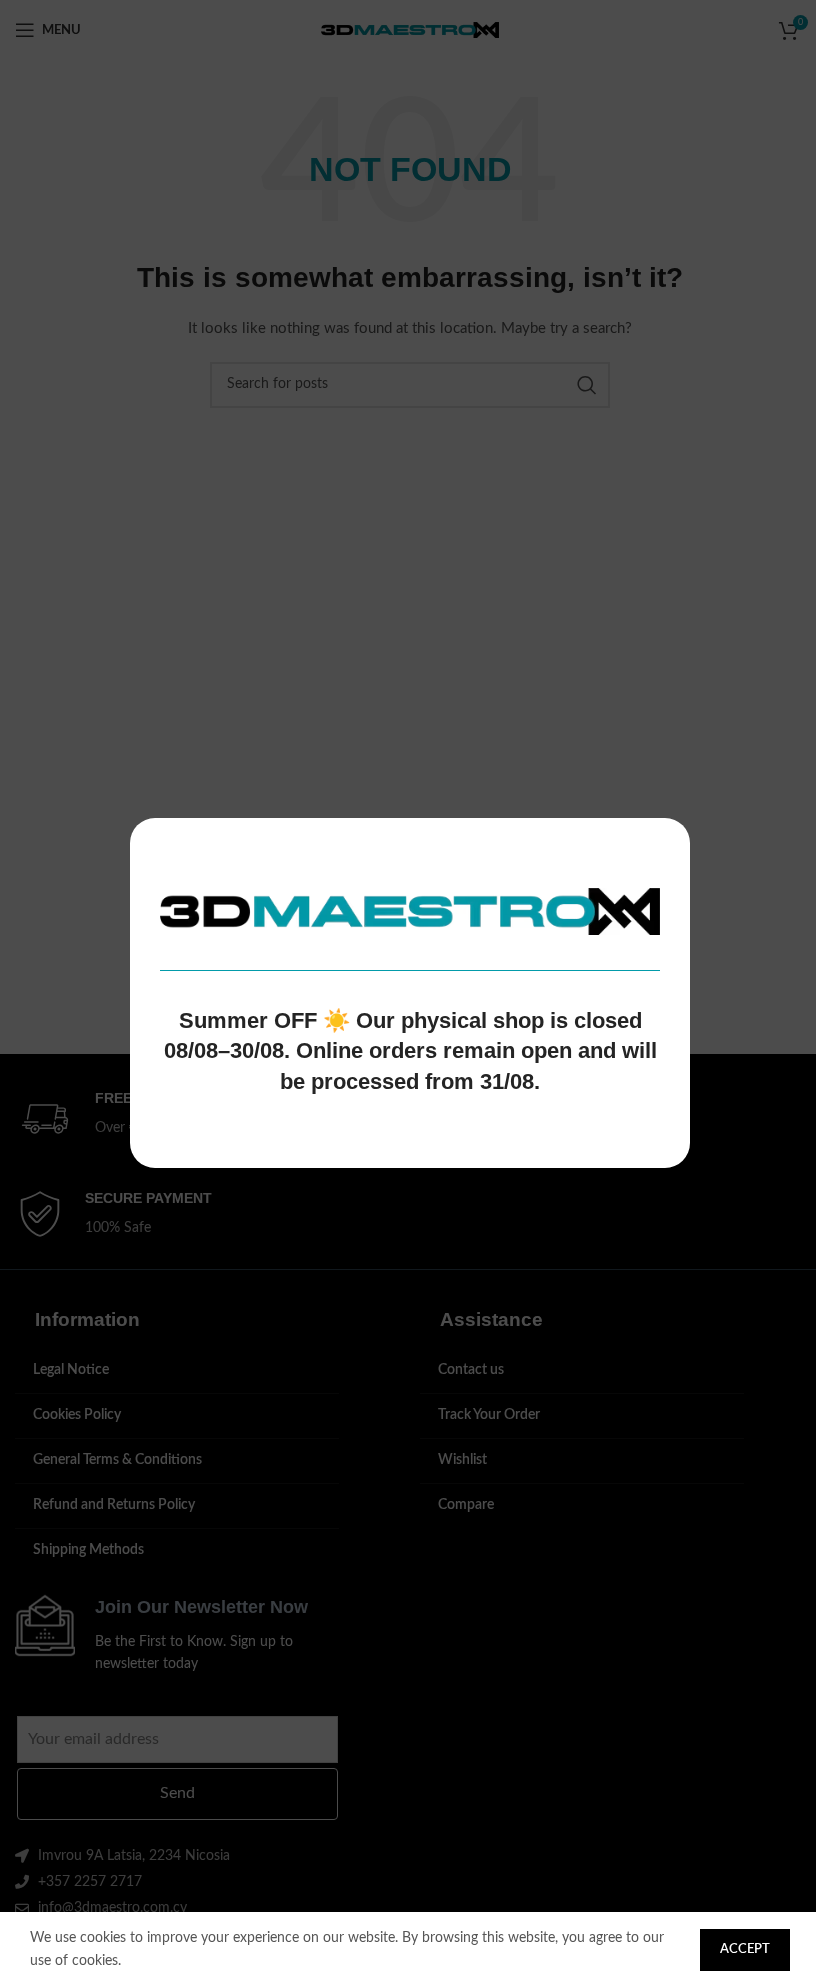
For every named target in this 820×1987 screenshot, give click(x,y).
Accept (745, 1949)
